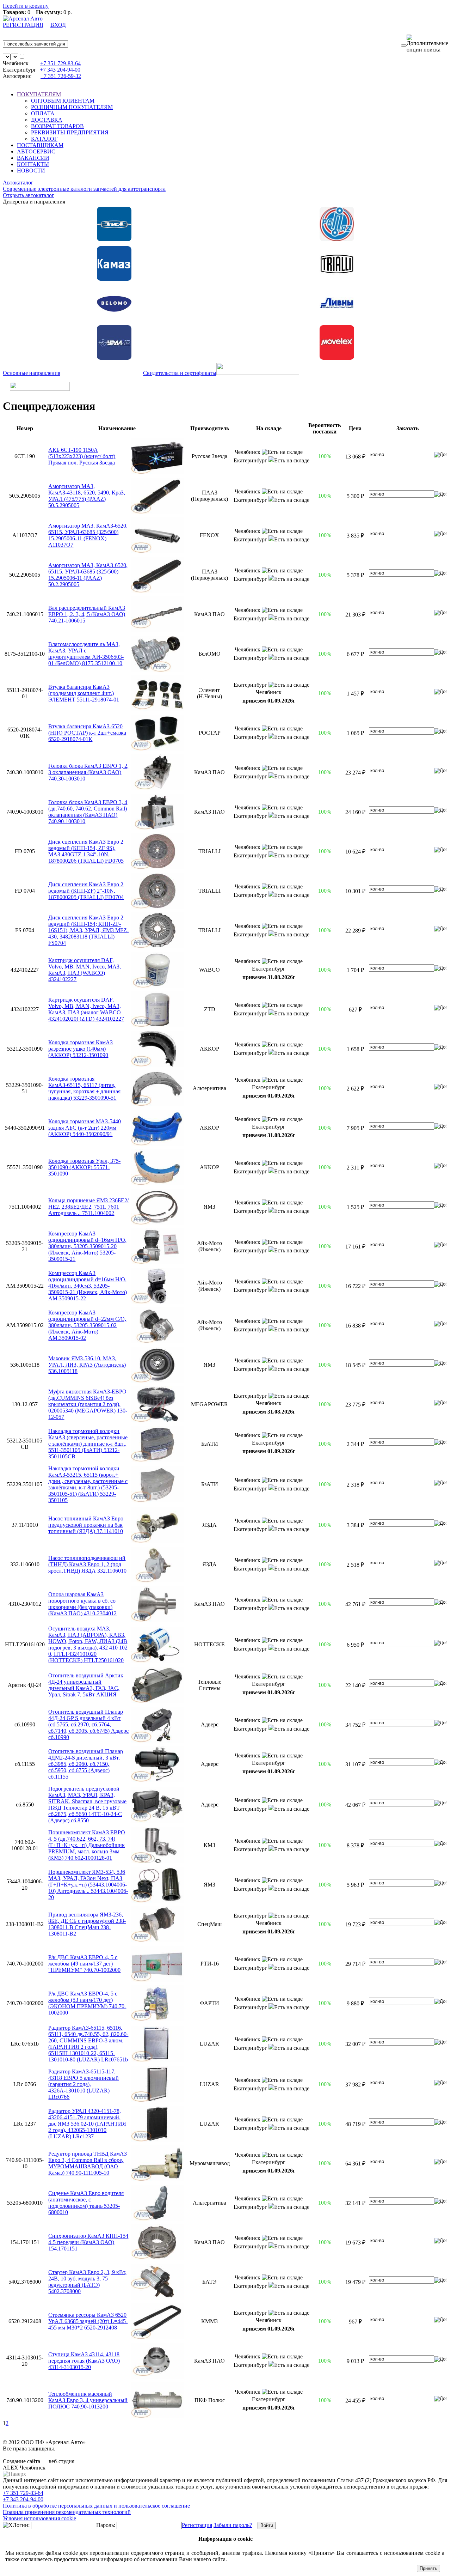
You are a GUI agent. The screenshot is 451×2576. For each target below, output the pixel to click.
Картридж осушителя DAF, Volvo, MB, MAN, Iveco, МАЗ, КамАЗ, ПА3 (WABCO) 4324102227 (85, 970)
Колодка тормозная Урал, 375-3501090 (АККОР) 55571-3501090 (84, 1167)
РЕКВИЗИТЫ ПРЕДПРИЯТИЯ (70, 132)
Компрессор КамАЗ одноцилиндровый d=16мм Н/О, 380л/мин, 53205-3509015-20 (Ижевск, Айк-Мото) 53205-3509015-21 (87, 1246)
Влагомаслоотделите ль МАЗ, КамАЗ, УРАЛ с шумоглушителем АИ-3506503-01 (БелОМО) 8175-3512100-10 (86, 654)
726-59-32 (61, 76)
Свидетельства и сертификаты (180, 373)
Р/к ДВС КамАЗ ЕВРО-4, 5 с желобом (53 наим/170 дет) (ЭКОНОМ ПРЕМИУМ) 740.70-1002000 (87, 2003)
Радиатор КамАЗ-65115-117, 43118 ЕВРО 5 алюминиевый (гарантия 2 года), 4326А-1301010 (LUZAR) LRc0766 (84, 2084)
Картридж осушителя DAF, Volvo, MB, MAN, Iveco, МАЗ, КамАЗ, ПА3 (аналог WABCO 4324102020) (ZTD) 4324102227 (86, 1009)
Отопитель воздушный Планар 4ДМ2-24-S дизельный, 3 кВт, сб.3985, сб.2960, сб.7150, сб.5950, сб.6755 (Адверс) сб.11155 (86, 1764)
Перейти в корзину (26, 6)
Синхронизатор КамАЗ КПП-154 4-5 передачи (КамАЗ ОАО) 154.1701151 (88, 2242)
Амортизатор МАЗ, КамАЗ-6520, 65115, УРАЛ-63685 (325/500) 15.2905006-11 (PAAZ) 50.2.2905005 (88, 575)
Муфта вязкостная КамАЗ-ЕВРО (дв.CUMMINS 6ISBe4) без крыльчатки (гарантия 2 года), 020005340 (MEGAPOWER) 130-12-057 (88, 1404)
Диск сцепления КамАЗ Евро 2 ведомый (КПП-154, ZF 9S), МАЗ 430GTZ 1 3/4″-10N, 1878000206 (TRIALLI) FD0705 (86, 851)
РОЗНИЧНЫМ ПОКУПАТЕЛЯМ (72, 107)
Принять (428, 2568)
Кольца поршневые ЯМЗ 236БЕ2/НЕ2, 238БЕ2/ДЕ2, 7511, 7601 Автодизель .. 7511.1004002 (88, 1207)
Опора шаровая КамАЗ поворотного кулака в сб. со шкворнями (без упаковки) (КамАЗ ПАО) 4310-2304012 (82, 1604)
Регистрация (197, 2525)
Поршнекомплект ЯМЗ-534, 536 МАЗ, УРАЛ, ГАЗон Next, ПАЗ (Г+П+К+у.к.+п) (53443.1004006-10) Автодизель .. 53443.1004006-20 (88, 1885)
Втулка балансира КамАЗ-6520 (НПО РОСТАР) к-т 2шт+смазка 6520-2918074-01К (87, 733)
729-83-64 (60, 63)
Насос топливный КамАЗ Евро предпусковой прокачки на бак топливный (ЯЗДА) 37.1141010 (86, 1525)
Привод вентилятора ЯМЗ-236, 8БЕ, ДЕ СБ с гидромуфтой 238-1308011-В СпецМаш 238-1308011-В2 (87, 1924)
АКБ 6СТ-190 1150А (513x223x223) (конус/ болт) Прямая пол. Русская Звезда (82, 456)
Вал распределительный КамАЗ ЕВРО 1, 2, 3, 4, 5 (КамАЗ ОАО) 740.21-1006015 (87, 614)
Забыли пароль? (233, 2525)
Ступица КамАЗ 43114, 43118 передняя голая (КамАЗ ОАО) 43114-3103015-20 (84, 2361)
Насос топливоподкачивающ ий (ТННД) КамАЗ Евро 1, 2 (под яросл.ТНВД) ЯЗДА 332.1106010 (87, 1564)
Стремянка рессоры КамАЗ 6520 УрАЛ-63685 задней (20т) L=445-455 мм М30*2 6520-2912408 (88, 2321)
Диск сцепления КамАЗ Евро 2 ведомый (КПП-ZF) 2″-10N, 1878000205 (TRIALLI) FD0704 (86, 891)
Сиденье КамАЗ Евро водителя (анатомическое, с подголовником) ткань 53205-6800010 (86, 2203)
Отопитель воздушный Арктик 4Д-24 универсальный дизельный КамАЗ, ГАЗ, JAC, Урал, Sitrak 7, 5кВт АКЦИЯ (86, 1685)
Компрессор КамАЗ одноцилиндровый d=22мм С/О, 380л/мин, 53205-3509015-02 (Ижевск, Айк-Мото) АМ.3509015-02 (87, 1325)
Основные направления (32, 373)
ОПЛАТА (43, 113)
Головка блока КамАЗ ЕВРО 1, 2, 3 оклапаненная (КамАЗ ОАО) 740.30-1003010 (88, 772)
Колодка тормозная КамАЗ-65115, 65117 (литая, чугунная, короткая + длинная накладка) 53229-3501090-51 (84, 1088)
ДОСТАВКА (47, 120)
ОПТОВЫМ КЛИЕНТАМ (63, 101)
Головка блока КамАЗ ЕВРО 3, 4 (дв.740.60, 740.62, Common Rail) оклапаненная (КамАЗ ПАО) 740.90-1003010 (88, 812)
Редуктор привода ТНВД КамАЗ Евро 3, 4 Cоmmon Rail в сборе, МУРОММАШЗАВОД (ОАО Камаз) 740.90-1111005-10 (88, 2163)
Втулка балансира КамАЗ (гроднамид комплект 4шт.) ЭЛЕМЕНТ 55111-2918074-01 (84, 693)
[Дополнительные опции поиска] (427, 44)
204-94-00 (60, 70)
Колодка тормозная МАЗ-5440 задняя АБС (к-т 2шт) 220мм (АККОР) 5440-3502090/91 (85, 1128)
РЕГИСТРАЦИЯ (23, 25)
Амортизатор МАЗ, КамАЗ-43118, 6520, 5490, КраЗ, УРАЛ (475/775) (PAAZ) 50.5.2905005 (87, 496)
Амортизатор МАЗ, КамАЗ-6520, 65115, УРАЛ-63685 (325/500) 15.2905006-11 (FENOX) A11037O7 (88, 535)
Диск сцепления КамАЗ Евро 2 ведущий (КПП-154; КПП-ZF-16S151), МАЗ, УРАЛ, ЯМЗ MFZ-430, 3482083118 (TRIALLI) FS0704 (88, 930)
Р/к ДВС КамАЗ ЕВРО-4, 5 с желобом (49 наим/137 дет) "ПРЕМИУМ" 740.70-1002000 (84, 1964)
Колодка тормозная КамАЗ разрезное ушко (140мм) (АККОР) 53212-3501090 (81, 1049)
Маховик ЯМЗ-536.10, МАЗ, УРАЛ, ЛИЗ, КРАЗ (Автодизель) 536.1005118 (87, 1365)
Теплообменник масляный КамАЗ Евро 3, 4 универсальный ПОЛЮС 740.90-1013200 (88, 2400)
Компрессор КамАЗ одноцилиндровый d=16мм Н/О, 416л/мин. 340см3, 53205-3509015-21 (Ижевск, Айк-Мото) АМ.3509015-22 (88, 1286)
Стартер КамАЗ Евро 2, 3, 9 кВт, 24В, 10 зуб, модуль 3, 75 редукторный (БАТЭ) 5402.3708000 (87, 2282)
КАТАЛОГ (44, 139)
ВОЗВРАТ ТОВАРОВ (57, 126)
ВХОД (58, 25)
